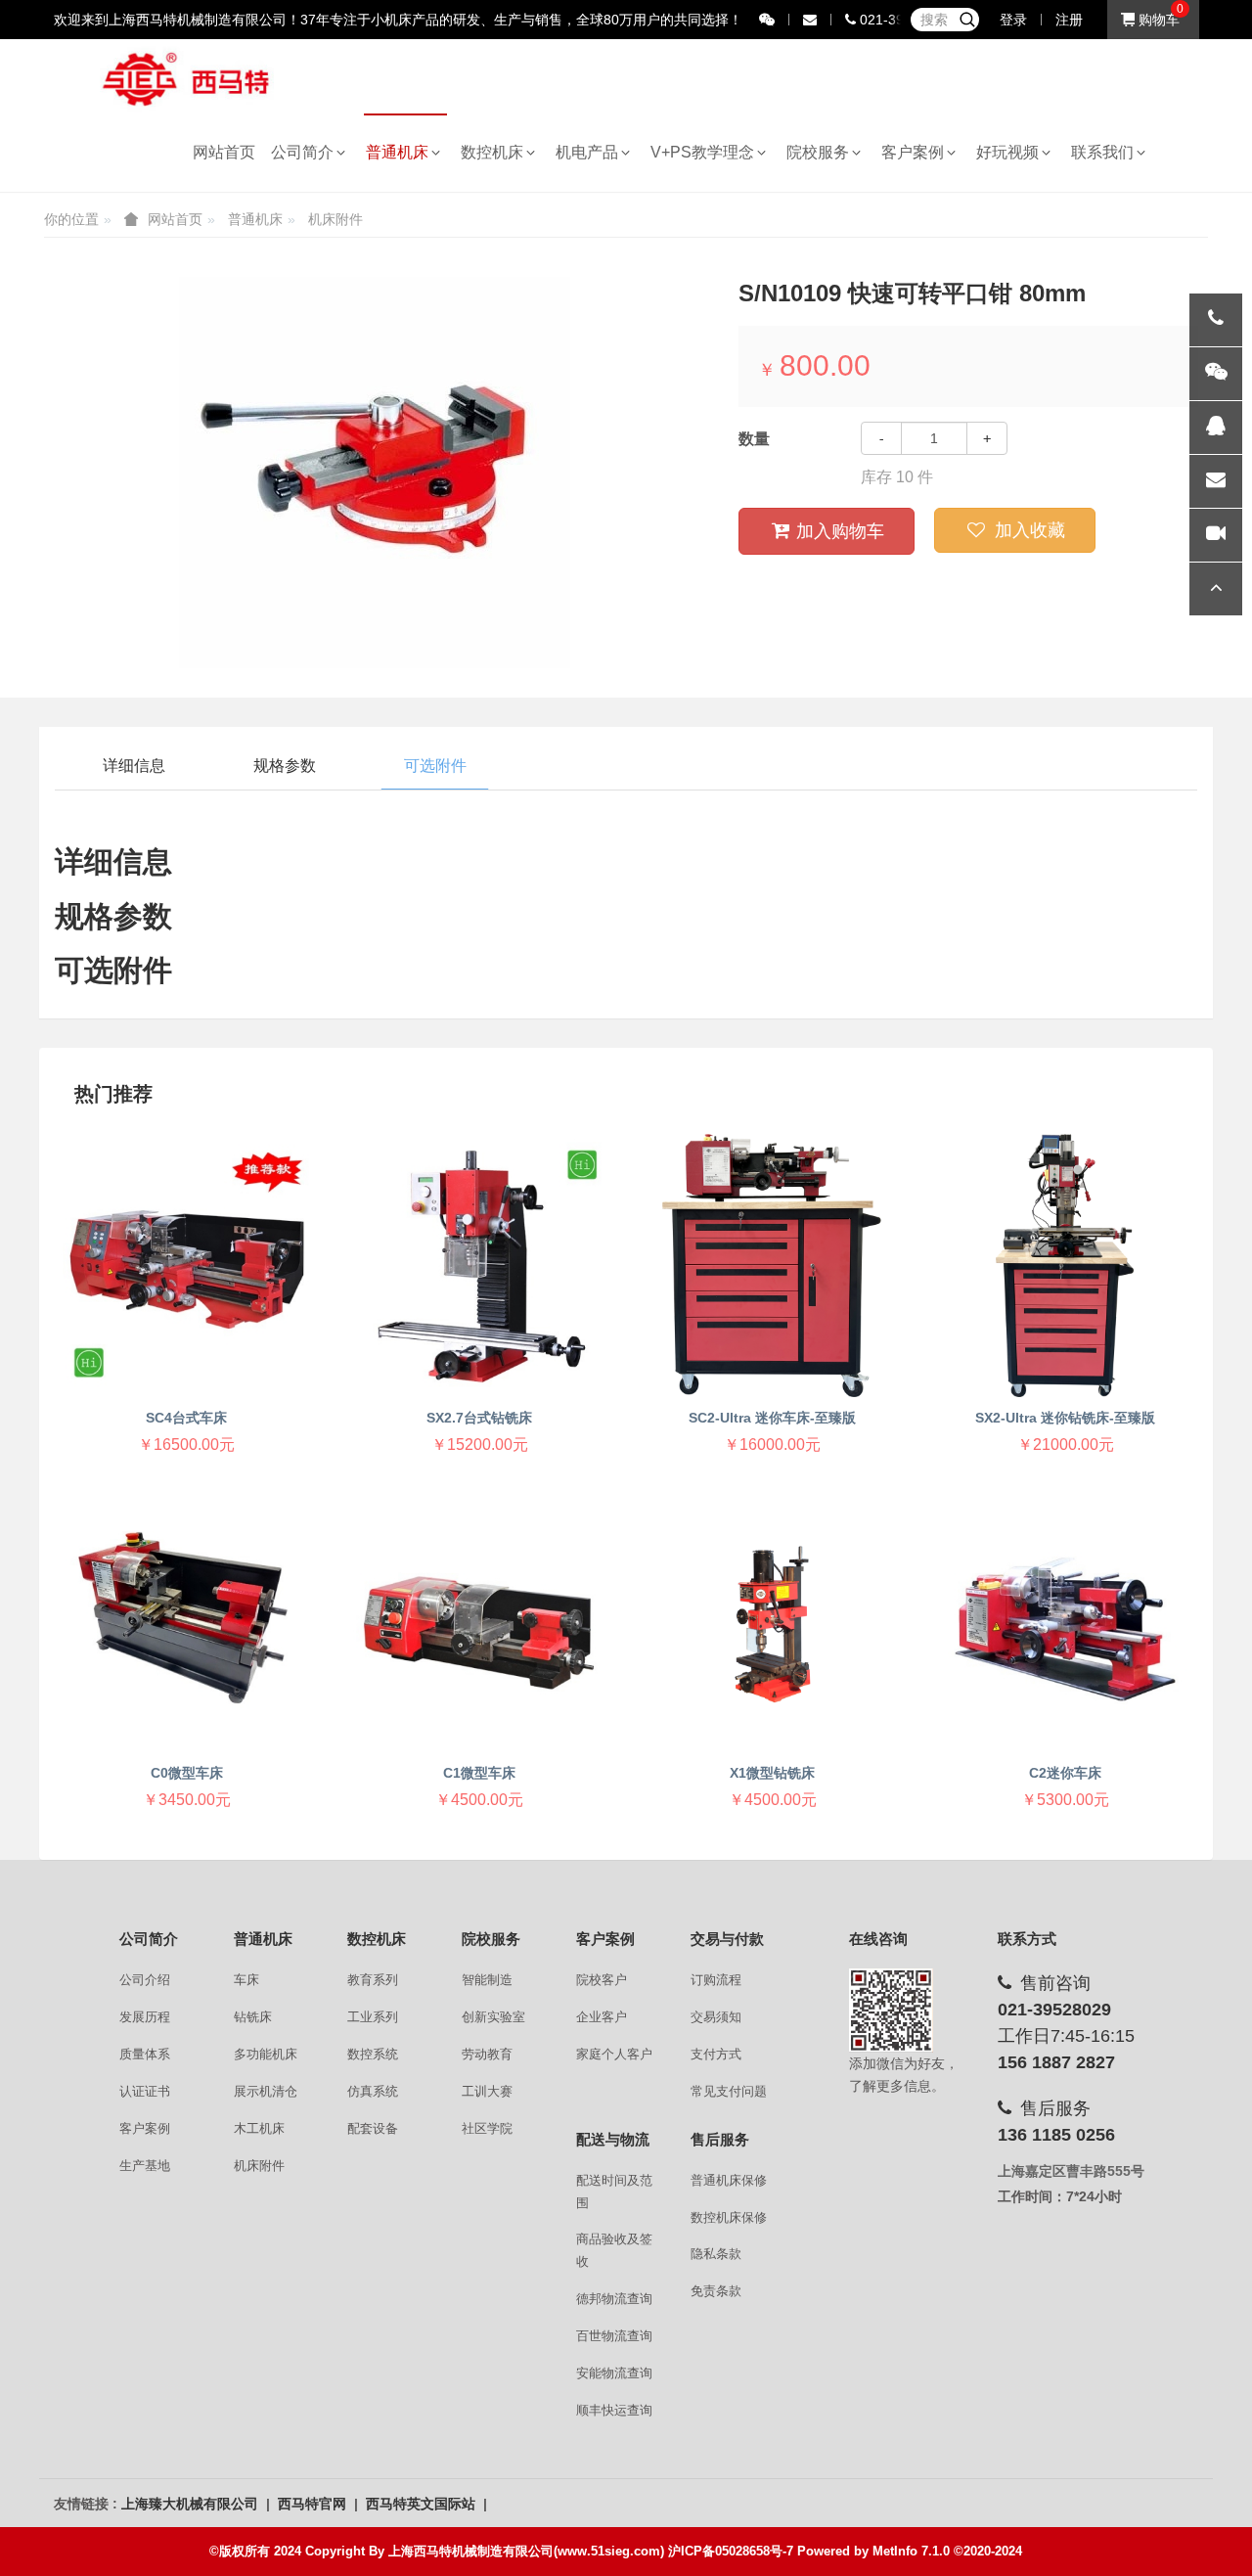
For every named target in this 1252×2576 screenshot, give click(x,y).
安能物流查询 (614, 2373)
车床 (246, 1980)
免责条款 (716, 2291)
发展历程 (145, 2017)
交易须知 (716, 2017)
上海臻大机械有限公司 (192, 2504)
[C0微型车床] (186, 1621)
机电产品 (591, 152)
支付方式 (716, 2054)
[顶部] (1216, 589)
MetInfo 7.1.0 (911, 2551)
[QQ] (1216, 428)
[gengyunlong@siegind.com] (1216, 481)
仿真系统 (373, 2091)
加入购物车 (840, 531)
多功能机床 (266, 2054)
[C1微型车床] (480, 1621)
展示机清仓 (266, 2091)
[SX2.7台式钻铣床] (480, 1265)
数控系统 (373, 2054)
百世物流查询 (614, 2336)
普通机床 (401, 152)
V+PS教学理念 (706, 152)
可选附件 (435, 766)
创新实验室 (493, 2017)
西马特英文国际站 (423, 2504)
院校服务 (822, 152)
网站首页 (224, 152)
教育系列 (373, 1980)
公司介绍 (145, 1980)
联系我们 (1106, 152)
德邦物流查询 (614, 2299)
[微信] (1216, 374)
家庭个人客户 (614, 2054)
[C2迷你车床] (1065, 1621)
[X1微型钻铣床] (772, 1621)
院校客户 (602, 1980)
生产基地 (145, 2166)
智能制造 (487, 1980)
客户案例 (917, 152)
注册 (1069, 20)
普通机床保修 (729, 2180)
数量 (754, 439)
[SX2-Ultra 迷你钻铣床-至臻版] (1065, 1265)
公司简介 (306, 152)
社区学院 (487, 2128)
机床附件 (335, 219)
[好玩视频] (1216, 535)
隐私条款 (716, 2254)
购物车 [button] (1157, 20)
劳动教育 (487, 2054)
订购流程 (716, 1980)
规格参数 (285, 766)
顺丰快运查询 (614, 2410)
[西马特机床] (187, 78)
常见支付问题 (729, 2091)
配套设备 (373, 2128)
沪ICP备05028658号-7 (731, 2551)
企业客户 (602, 2017)
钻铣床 (253, 2017)
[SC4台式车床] (186, 1265)
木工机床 (259, 2128)
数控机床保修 (729, 2217)
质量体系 (145, 2054)
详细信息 (134, 766)
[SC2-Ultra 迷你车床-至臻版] (772, 1265)
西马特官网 (314, 2504)
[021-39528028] (1216, 320)
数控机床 (496, 152)
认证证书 (145, 2091)
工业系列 (373, 2017)
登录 (1013, 20)
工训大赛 (487, 2091)
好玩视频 (1011, 152)
